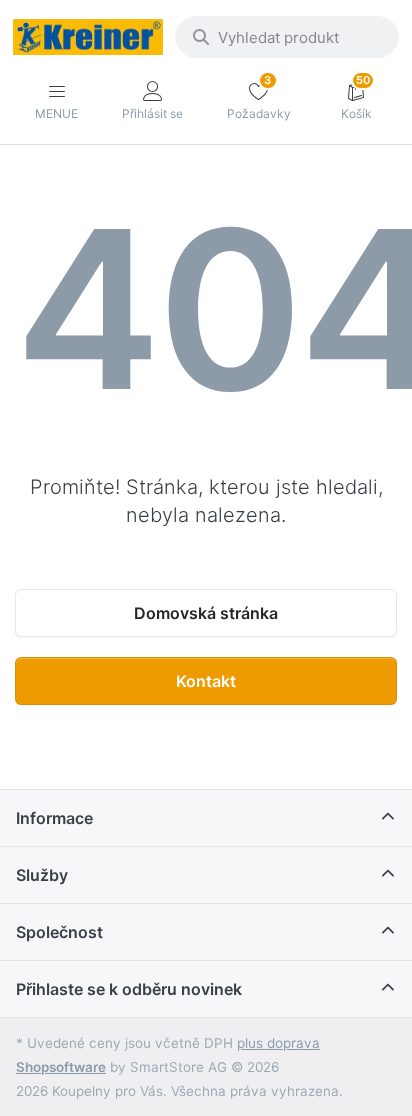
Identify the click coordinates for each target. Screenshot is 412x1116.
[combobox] (287, 37)
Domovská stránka (206, 613)
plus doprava (278, 1043)
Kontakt (206, 681)
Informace (54, 818)
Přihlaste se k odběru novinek (129, 989)
